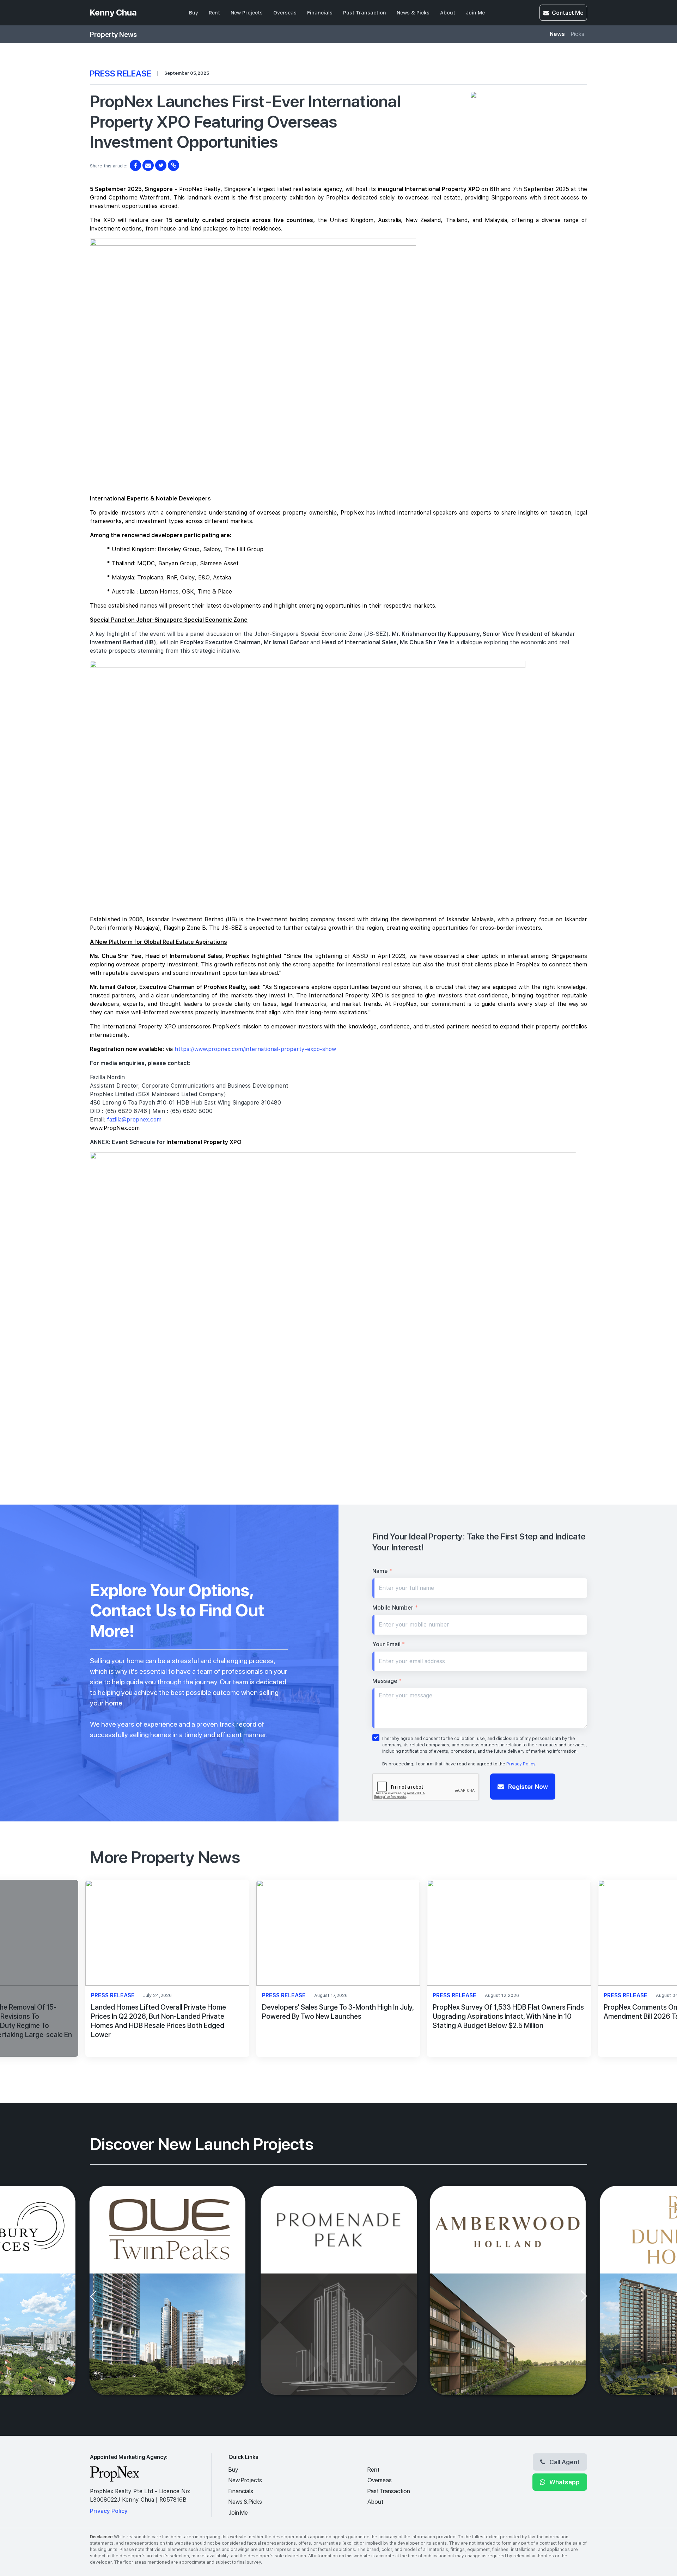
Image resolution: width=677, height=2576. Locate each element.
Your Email (389, 1644)
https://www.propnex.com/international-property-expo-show (255, 1049)
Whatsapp (564, 2482)
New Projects (247, 13)
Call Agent (564, 2462)
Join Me (475, 13)
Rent (214, 13)
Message (387, 1681)
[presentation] (93, 1974)
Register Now (527, 1787)
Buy (194, 13)
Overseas (285, 13)
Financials (320, 13)
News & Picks (413, 13)
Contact (568, 13)
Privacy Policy (521, 1764)
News (557, 34)
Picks (577, 34)
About (448, 13)
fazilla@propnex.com (134, 1120)
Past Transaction (365, 13)
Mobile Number (395, 1608)
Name (382, 1571)
